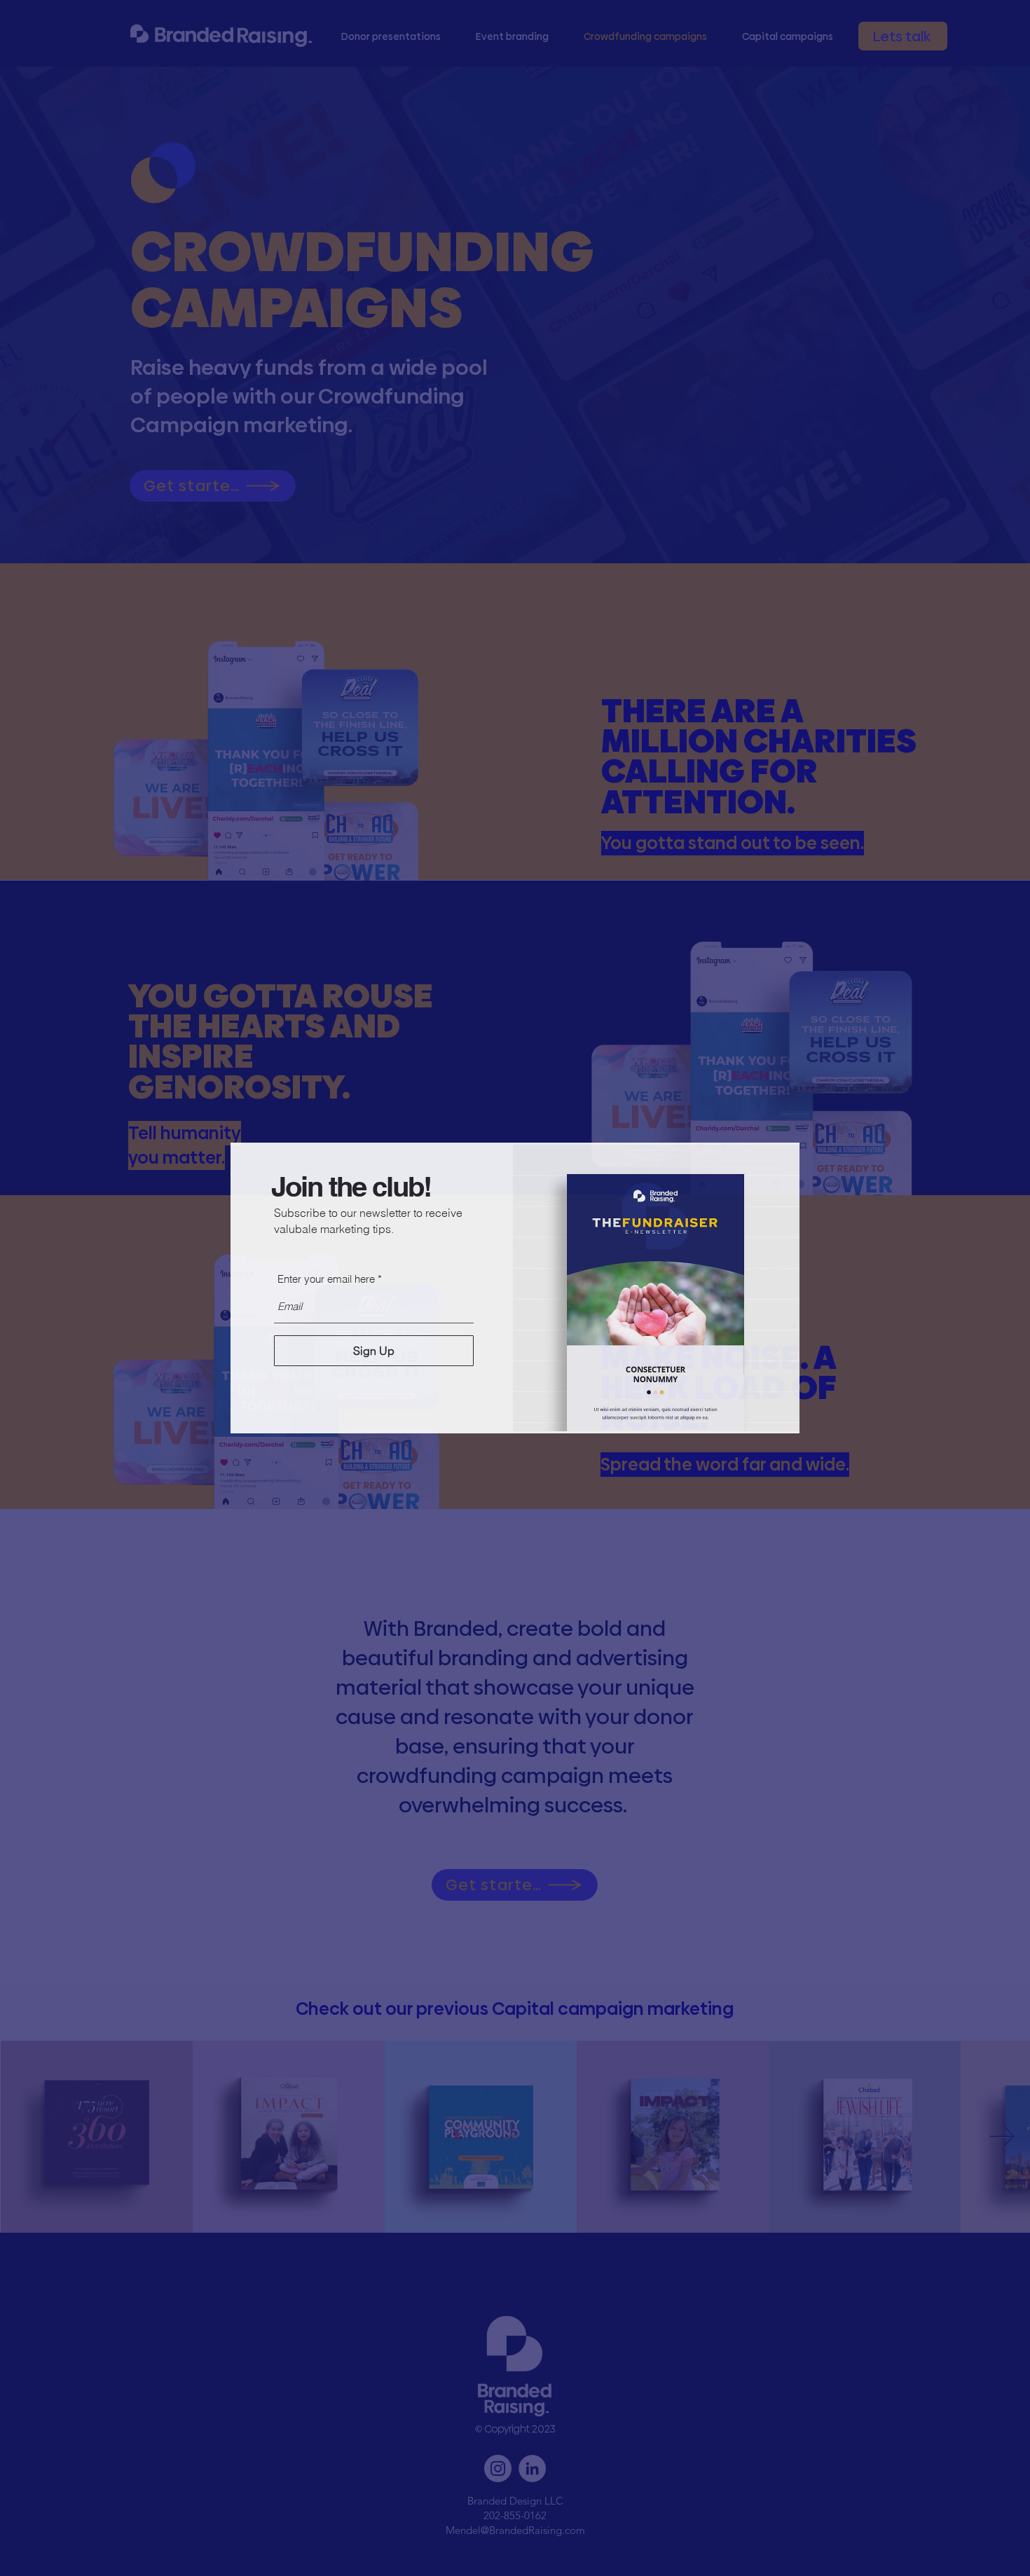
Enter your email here (326, 1279)
